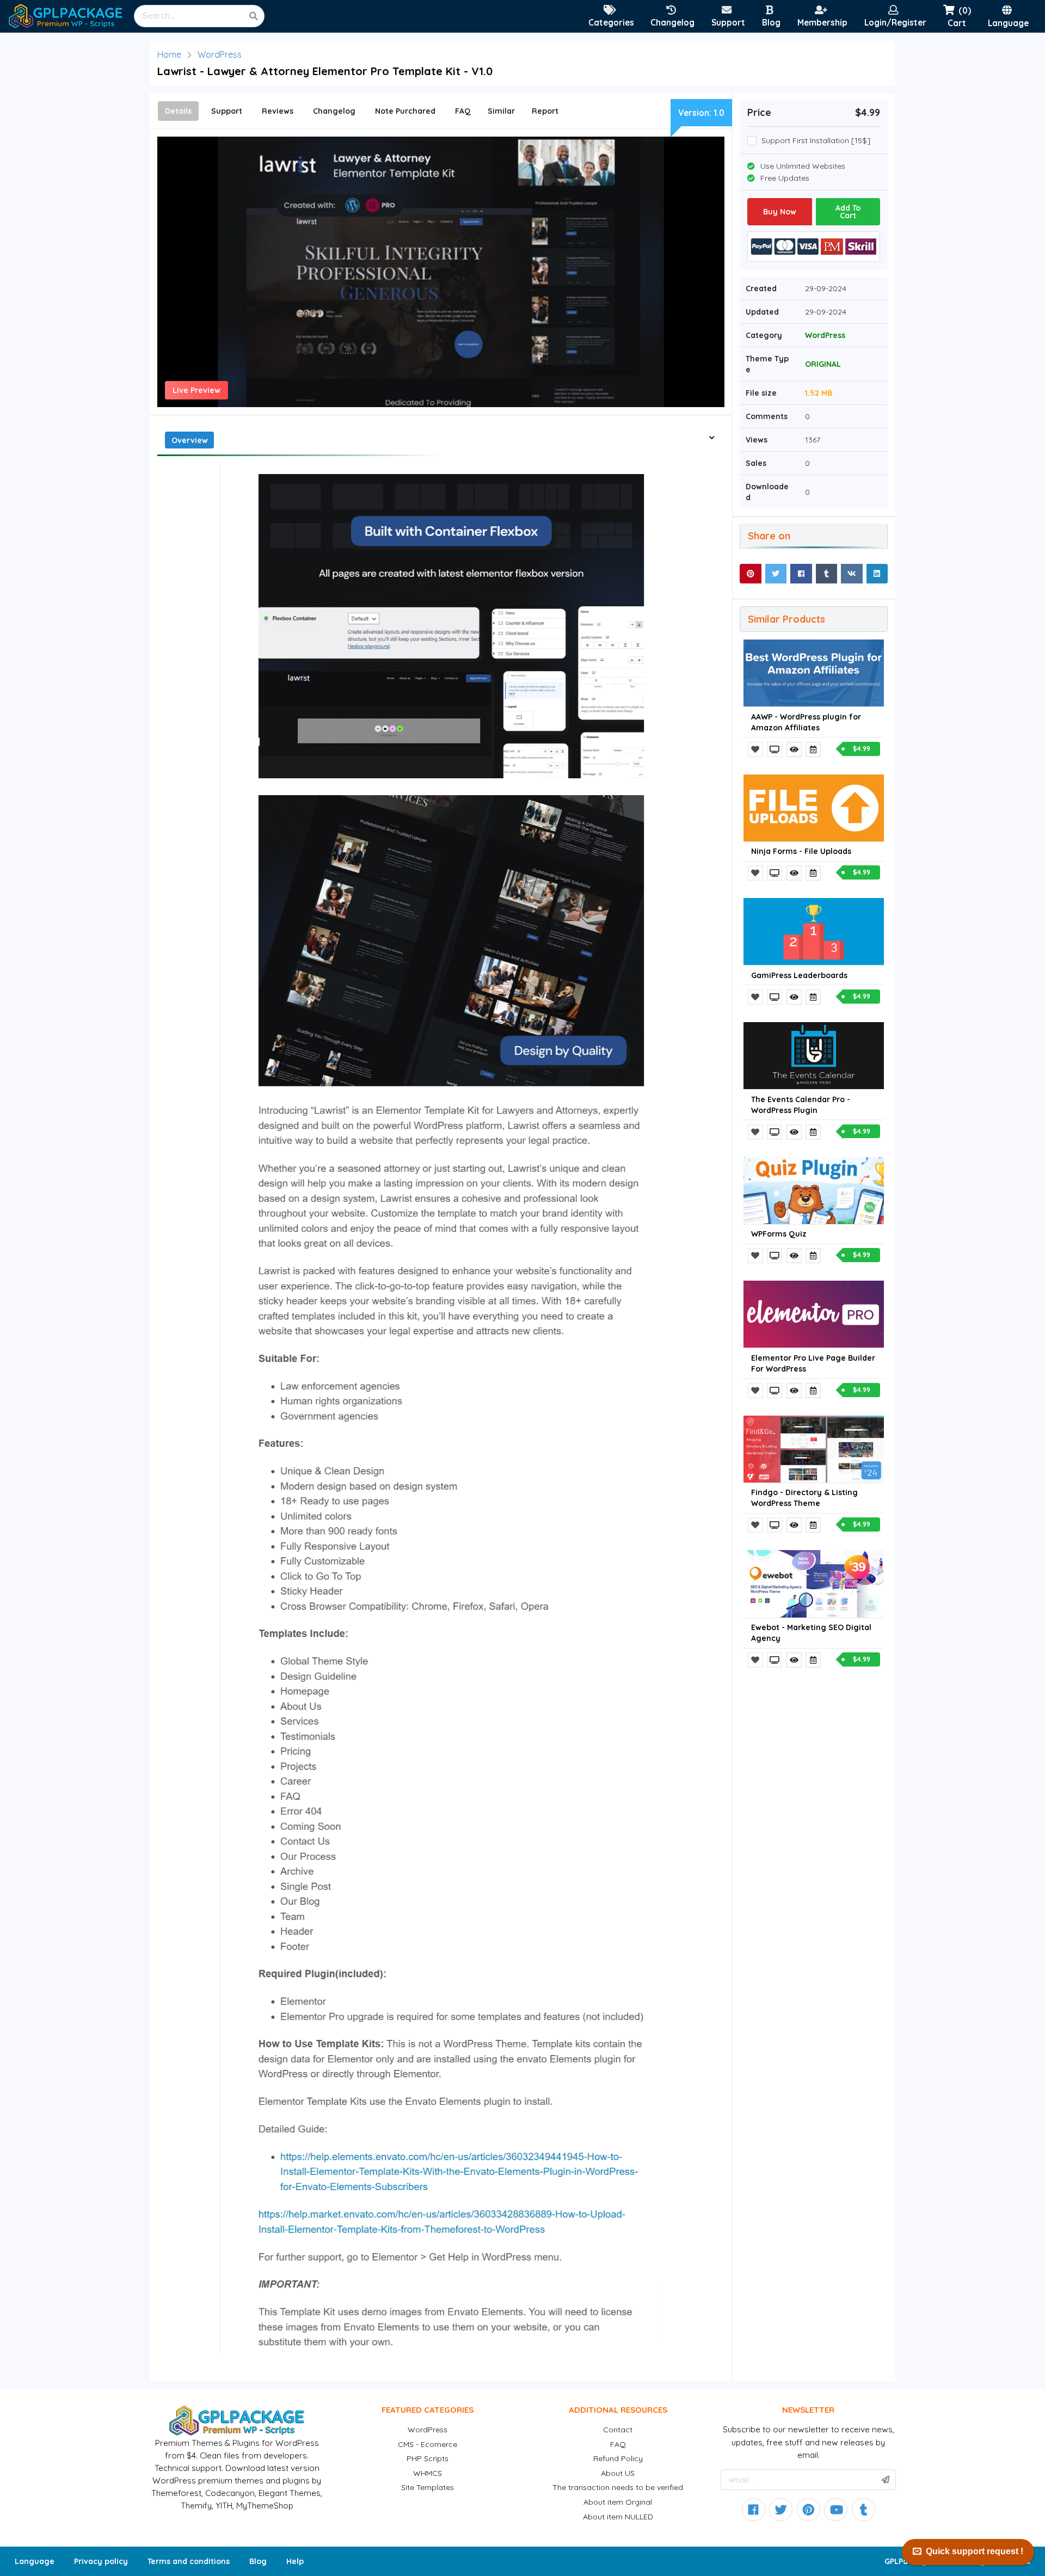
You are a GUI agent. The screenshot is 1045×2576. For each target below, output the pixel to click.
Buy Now (780, 212)
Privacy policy (101, 2561)
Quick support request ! (975, 2551)
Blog (258, 2561)
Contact (618, 2430)
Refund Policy (618, 2458)
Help (295, 2561)
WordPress (220, 54)
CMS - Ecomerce (428, 2444)
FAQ (618, 2444)
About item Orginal (618, 2502)
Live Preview (196, 390)
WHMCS (428, 2473)
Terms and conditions (189, 2561)
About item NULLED (618, 2517)
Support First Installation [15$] (816, 141)
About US (618, 2473)
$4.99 (862, 749)
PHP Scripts (428, 2458)
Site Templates (428, 2487)
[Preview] (776, 749)
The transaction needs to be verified (618, 2487)
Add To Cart (848, 212)
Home (169, 54)
